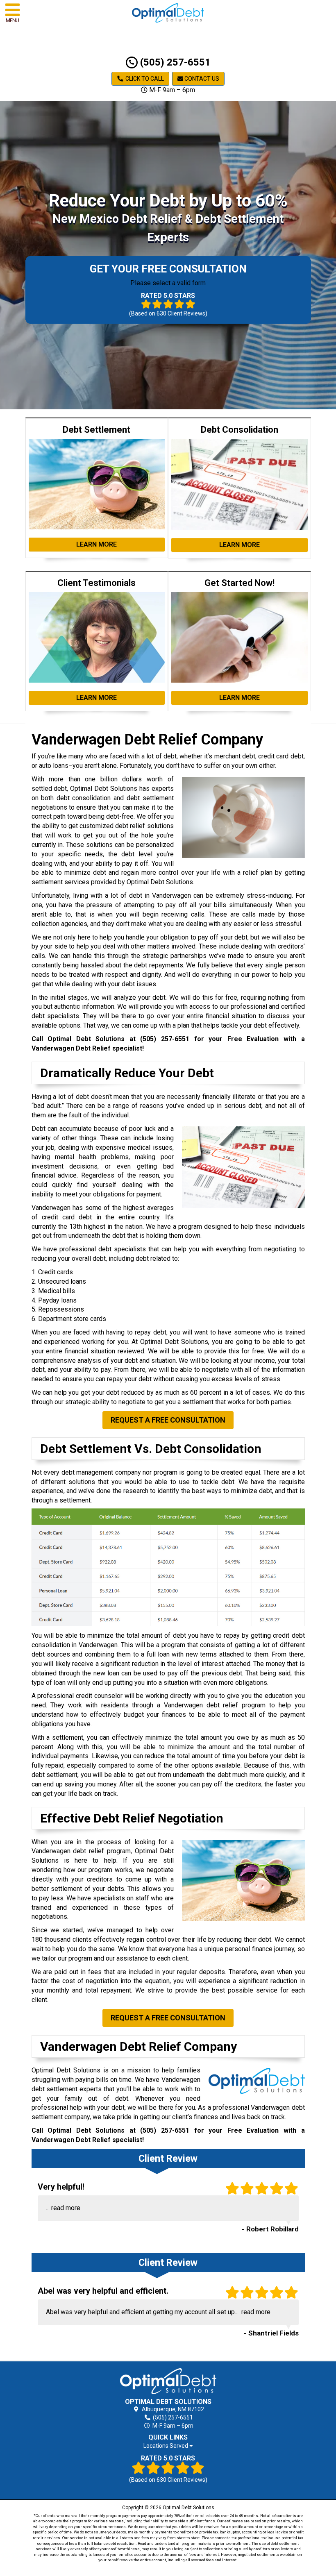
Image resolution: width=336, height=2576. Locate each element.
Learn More (96, 544)
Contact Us (201, 79)
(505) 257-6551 (174, 62)
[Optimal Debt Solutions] (168, 2381)
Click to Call (144, 79)
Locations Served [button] (166, 2446)
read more (66, 2208)
